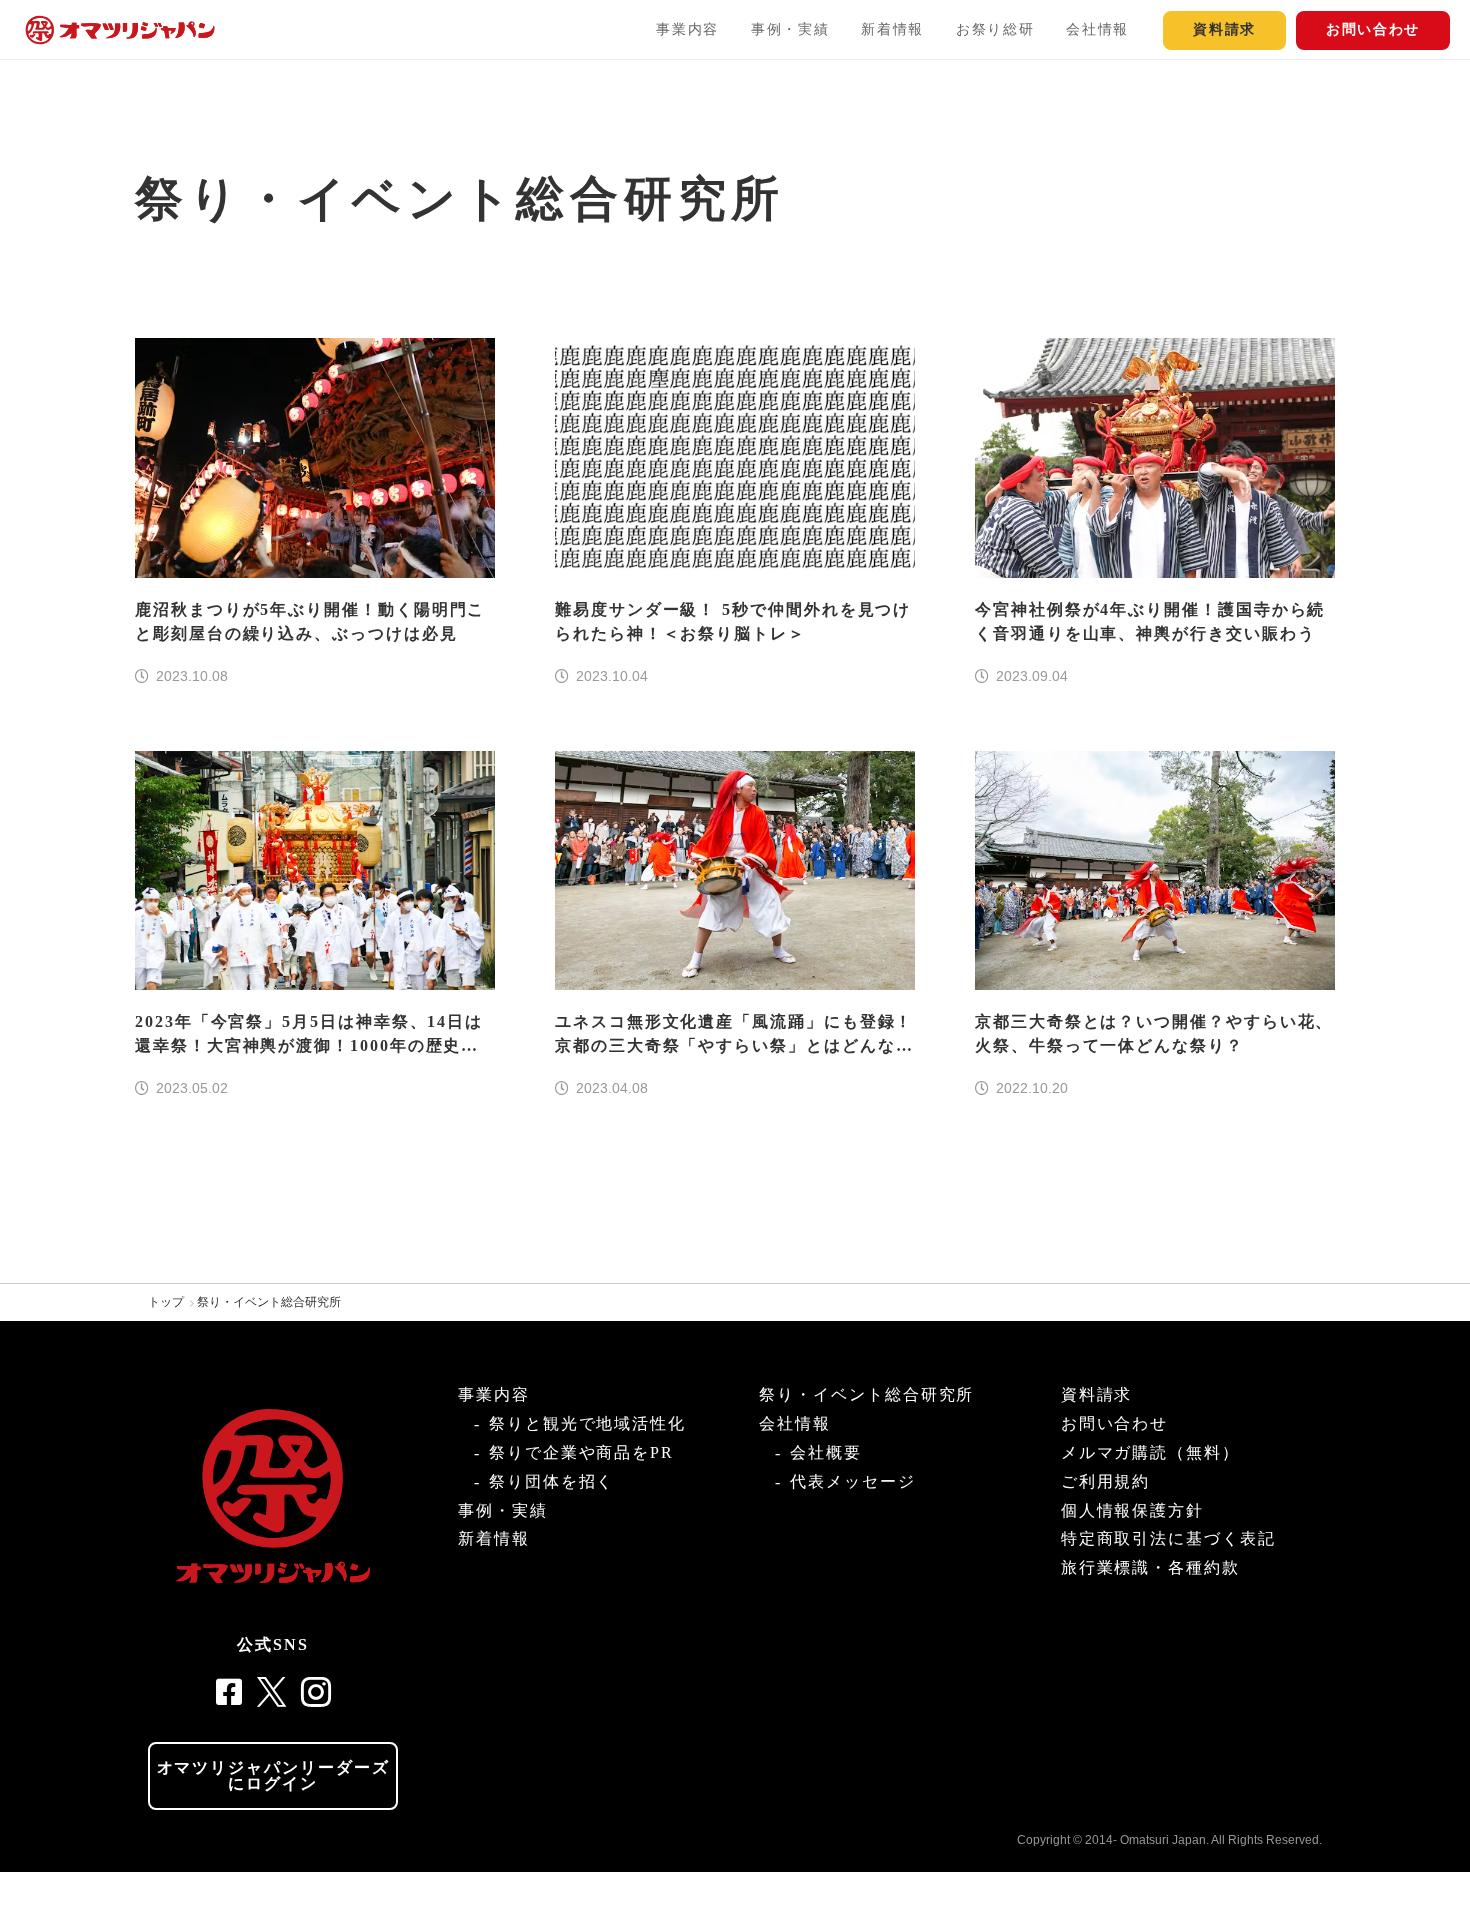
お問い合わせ (1373, 29)
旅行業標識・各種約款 (1150, 1567)
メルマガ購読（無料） (1150, 1452)
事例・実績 (790, 29)
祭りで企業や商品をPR (581, 1452)
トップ (166, 1302)
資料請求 (1224, 29)
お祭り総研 (995, 29)
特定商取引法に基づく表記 (1168, 1538)
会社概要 (826, 1452)
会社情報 (1097, 29)
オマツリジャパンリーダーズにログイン (273, 1775)
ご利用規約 (1106, 1481)
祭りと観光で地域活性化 (587, 1423)
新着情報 (892, 29)
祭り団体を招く (551, 1481)
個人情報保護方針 (1132, 1510)
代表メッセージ (852, 1481)
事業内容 (687, 29)
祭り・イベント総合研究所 (269, 1302)
